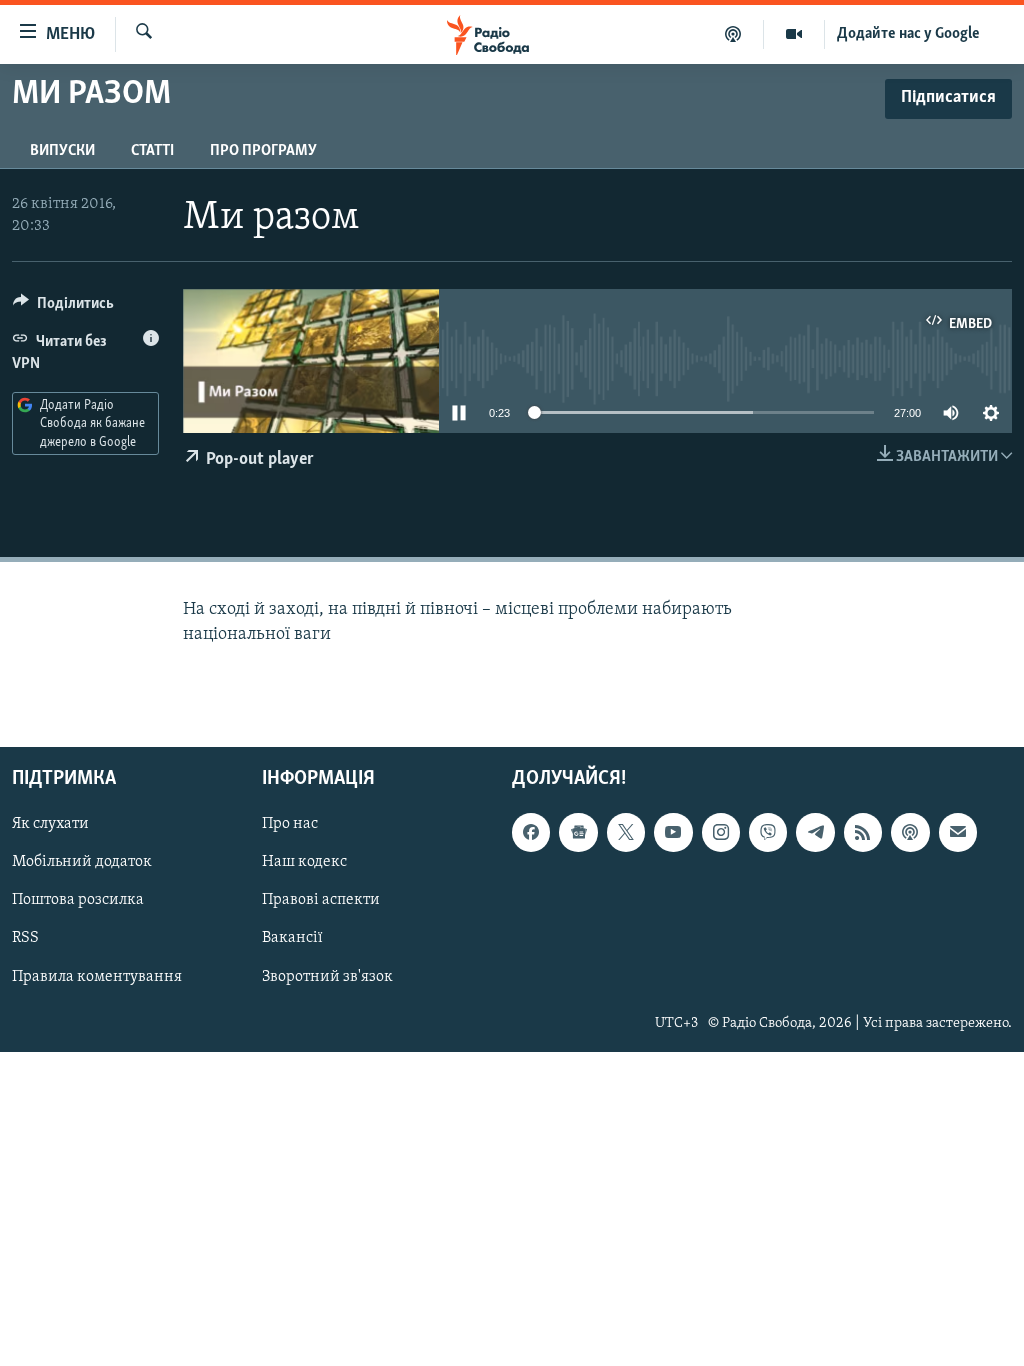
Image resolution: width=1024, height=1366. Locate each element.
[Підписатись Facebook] (531, 832)
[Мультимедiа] (794, 34)
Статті (152, 151)
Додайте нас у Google (908, 34)
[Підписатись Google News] (578, 832)
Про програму (263, 151)
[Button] (63, 308)
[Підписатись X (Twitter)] (626, 832)
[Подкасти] (733, 34)
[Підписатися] (958, 832)
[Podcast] (910, 832)
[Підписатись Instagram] (721, 832)
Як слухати (50, 824)
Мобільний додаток (82, 862)
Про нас (290, 824)
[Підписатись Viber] (768, 832)
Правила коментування (97, 976)
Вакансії (292, 938)
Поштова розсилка (78, 900)
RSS (25, 938)
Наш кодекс (304, 862)
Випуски (62, 151)
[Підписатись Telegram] (815, 832)
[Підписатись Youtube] (673, 832)
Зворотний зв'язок (327, 976)
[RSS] (863, 832)
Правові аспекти (321, 900)
